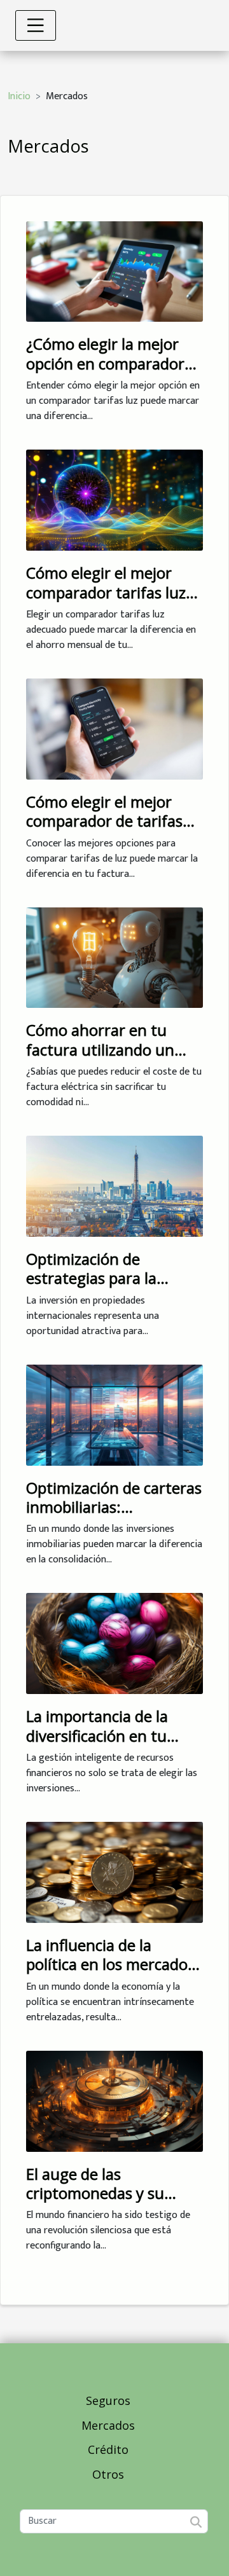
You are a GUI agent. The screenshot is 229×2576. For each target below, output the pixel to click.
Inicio (19, 96)
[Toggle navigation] (36, 25)
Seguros (108, 2400)
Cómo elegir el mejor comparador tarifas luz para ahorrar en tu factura (106, 602)
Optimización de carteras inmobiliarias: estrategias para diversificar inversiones (114, 1517)
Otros (108, 2474)
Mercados (108, 2425)
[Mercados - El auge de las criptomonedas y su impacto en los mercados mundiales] (114, 2101)
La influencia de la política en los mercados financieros (110, 1964)
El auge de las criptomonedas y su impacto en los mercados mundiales (114, 2203)
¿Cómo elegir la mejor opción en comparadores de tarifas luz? (113, 363)
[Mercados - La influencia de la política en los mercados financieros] (114, 1872)
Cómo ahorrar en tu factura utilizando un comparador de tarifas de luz (104, 1059)
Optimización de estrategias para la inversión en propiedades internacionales (114, 1288)
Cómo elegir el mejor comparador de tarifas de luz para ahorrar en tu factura (114, 830)
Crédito (108, 2449)
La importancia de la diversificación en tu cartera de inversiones (104, 1735)
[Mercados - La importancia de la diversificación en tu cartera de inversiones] (114, 1643)
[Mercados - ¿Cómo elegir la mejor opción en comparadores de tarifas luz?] (114, 271)
